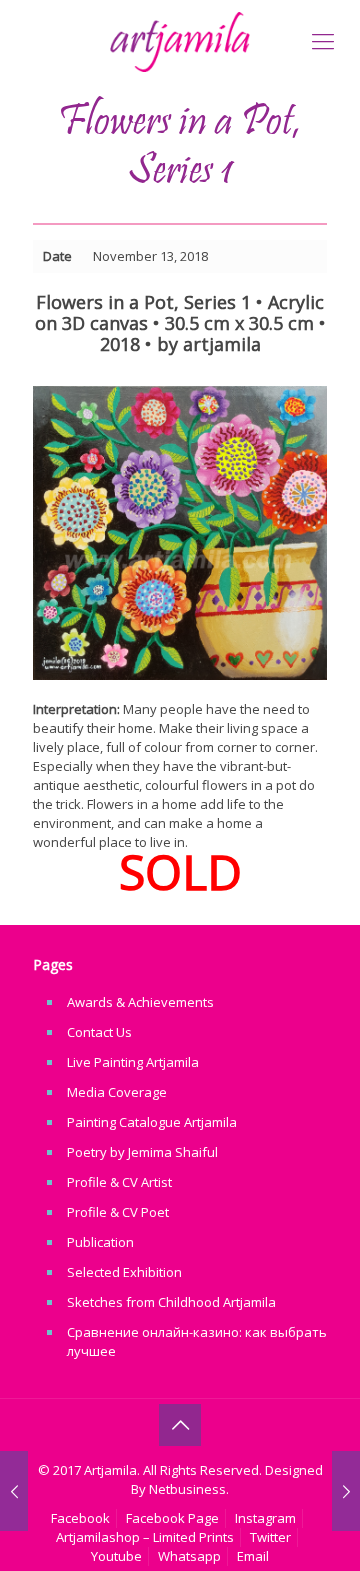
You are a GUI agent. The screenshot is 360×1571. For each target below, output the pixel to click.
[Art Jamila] (180, 40)
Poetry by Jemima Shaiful (142, 1152)
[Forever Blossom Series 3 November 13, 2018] (14, 1491)
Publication (100, 1242)
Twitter (270, 1537)
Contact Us (99, 1032)
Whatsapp (189, 1556)
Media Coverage (117, 1092)
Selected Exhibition (124, 1272)
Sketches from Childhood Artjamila (171, 1302)
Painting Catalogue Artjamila (152, 1122)
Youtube (116, 1556)
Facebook (80, 1518)
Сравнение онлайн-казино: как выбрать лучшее (197, 1341)
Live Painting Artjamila (133, 1062)
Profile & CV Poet (118, 1212)
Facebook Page (172, 1518)
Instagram (265, 1518)
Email (253, 1556)
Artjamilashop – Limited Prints (145, 1537)
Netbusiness (187, 1489)
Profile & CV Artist (119, 1182)
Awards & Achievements (140, 1002)
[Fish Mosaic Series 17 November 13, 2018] (346, 1491)
